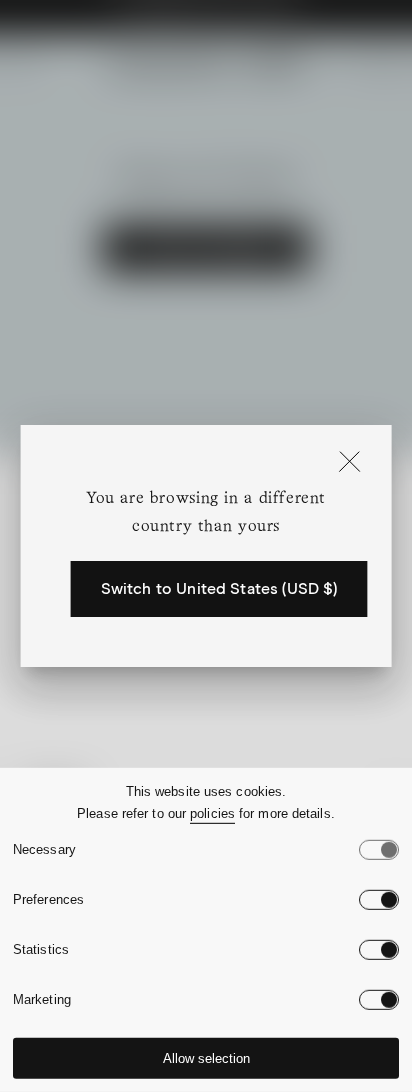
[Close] (349, 463)
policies (212, 813)
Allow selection (206, 1058)
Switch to (219, 589)
